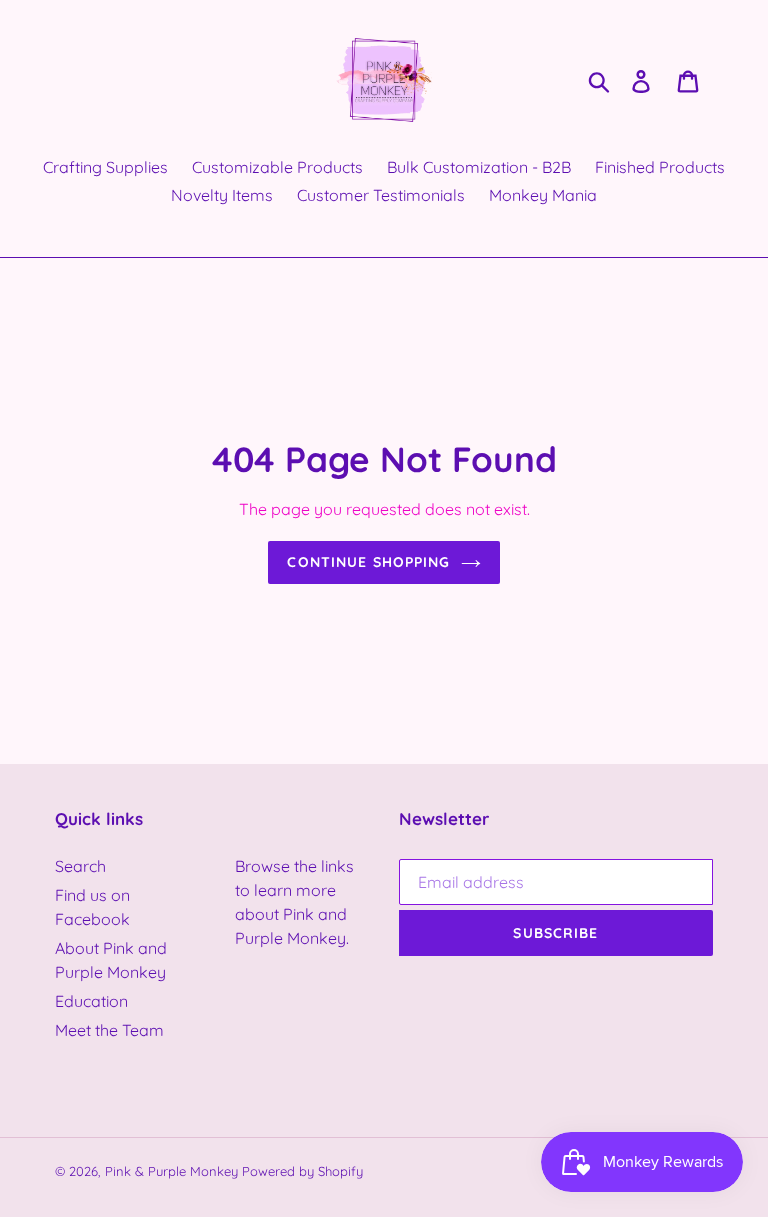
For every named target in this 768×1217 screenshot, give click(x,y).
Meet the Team (109, 1030)
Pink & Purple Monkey (171, 1171)
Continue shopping (368, 562)
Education (91, 1001)
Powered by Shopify (302, 1171)
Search (80, 866)
